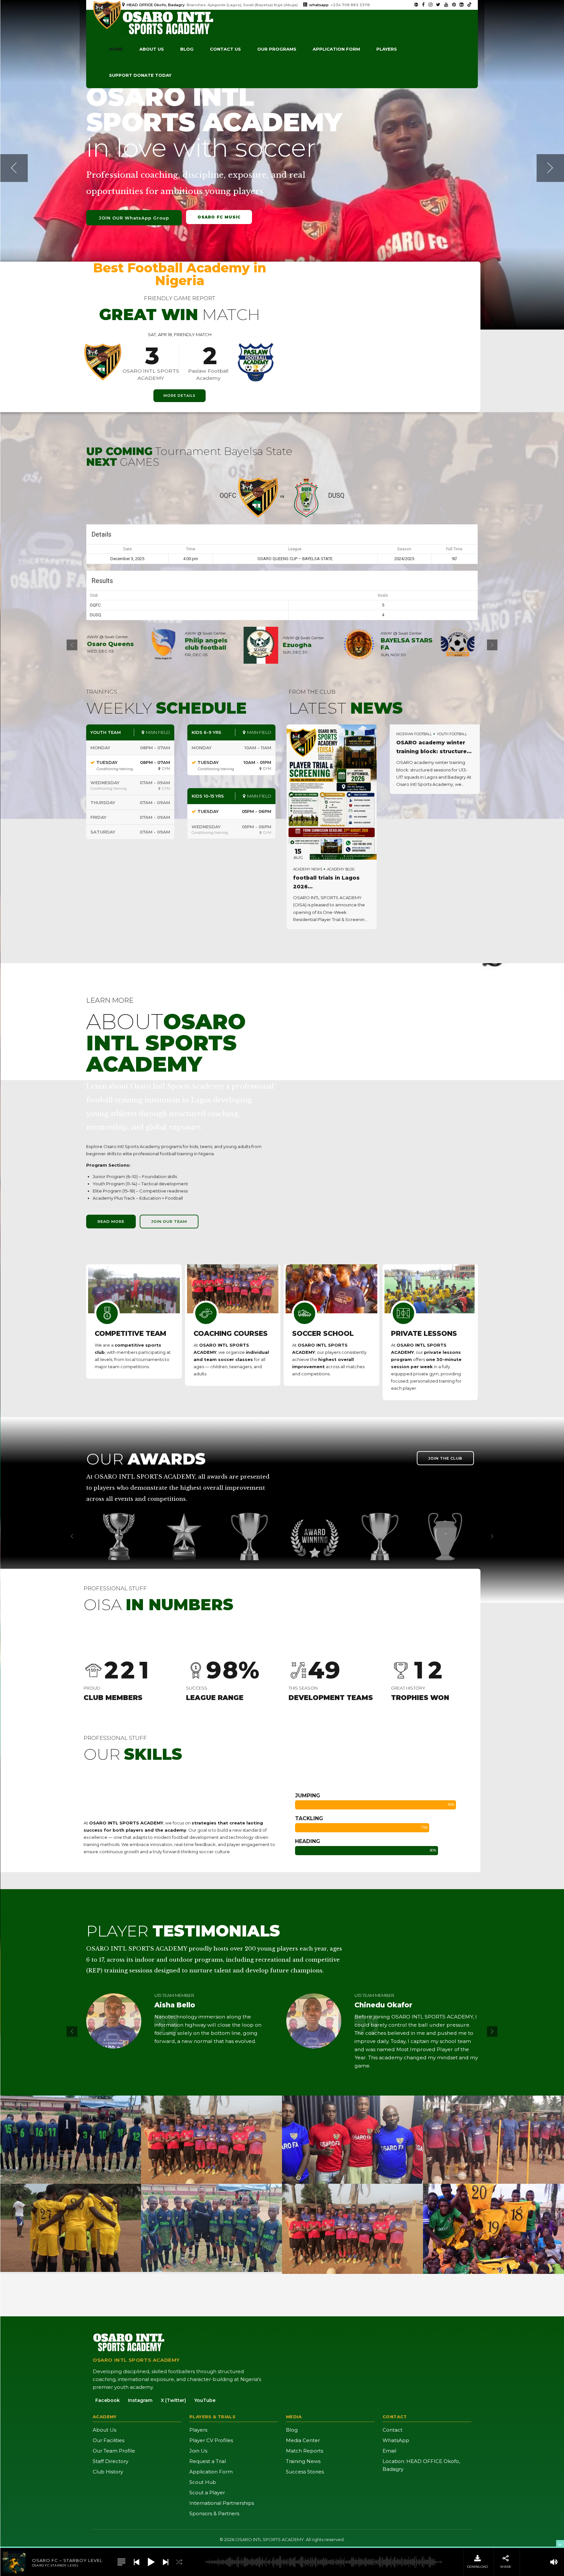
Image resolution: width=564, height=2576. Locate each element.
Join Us (198, 2451)
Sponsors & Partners (214, 2513)
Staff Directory (110, 2461)
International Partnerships (222, 2503)
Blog (292, 2430)
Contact (392, 2430)
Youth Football (452, 734)
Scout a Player (207, 2493)
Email (389, 2451)
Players (387, 49)
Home (116, 49)
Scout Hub (203, 2482)
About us (152, 49)
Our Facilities (109, 2440)
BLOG (187, 49)
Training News (303, 2461)
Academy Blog (341, 869)
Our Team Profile (114, 2451)
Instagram (140, 2400)
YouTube (205, 2400)
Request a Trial (208, 2461)
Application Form (211, 2472)
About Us (104, 2430)
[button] (14, 168)
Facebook (108, 2400)
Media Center (303, 2440)
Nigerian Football (414, 734)
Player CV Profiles (211, 2440)
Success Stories (305, 2472)
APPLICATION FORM (336, 49)
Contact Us (225, 49)
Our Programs (277, 49)
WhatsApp (396, 2440)
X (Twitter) (173, 2400)
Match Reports (305, 2451)
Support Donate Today (140, 75)
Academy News (308, 869)
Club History (108, 2472)
